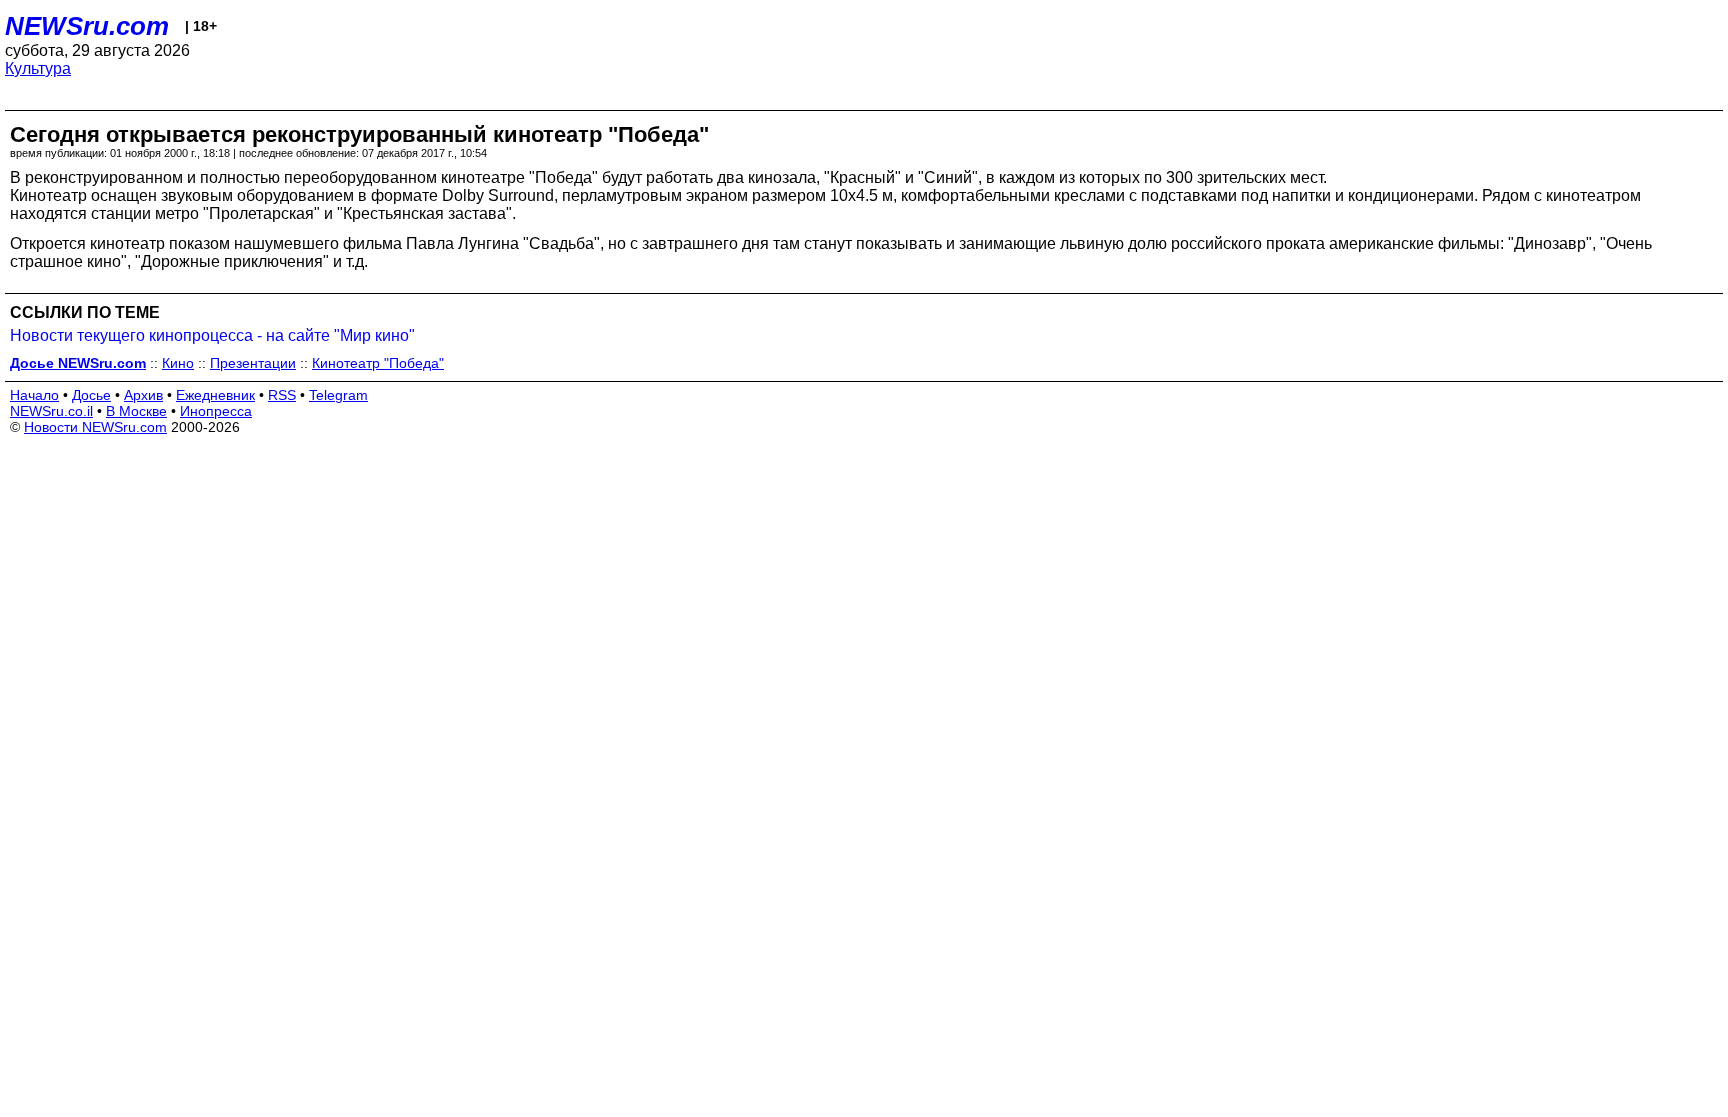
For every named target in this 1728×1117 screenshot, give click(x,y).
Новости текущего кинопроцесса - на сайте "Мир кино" (212, 335)
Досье (91, 395)
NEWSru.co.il (51, 411)
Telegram (338, 395)
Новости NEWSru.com (95, 427)
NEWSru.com (87, 26)
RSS (282, 395)
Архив (143, 395)
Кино (178, 363)
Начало (34, 395)
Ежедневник (215, 395)
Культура (38, 68)
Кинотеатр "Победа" (378, 363)
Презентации (253, 363)
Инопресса (216, 411)
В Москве (136, 411)
